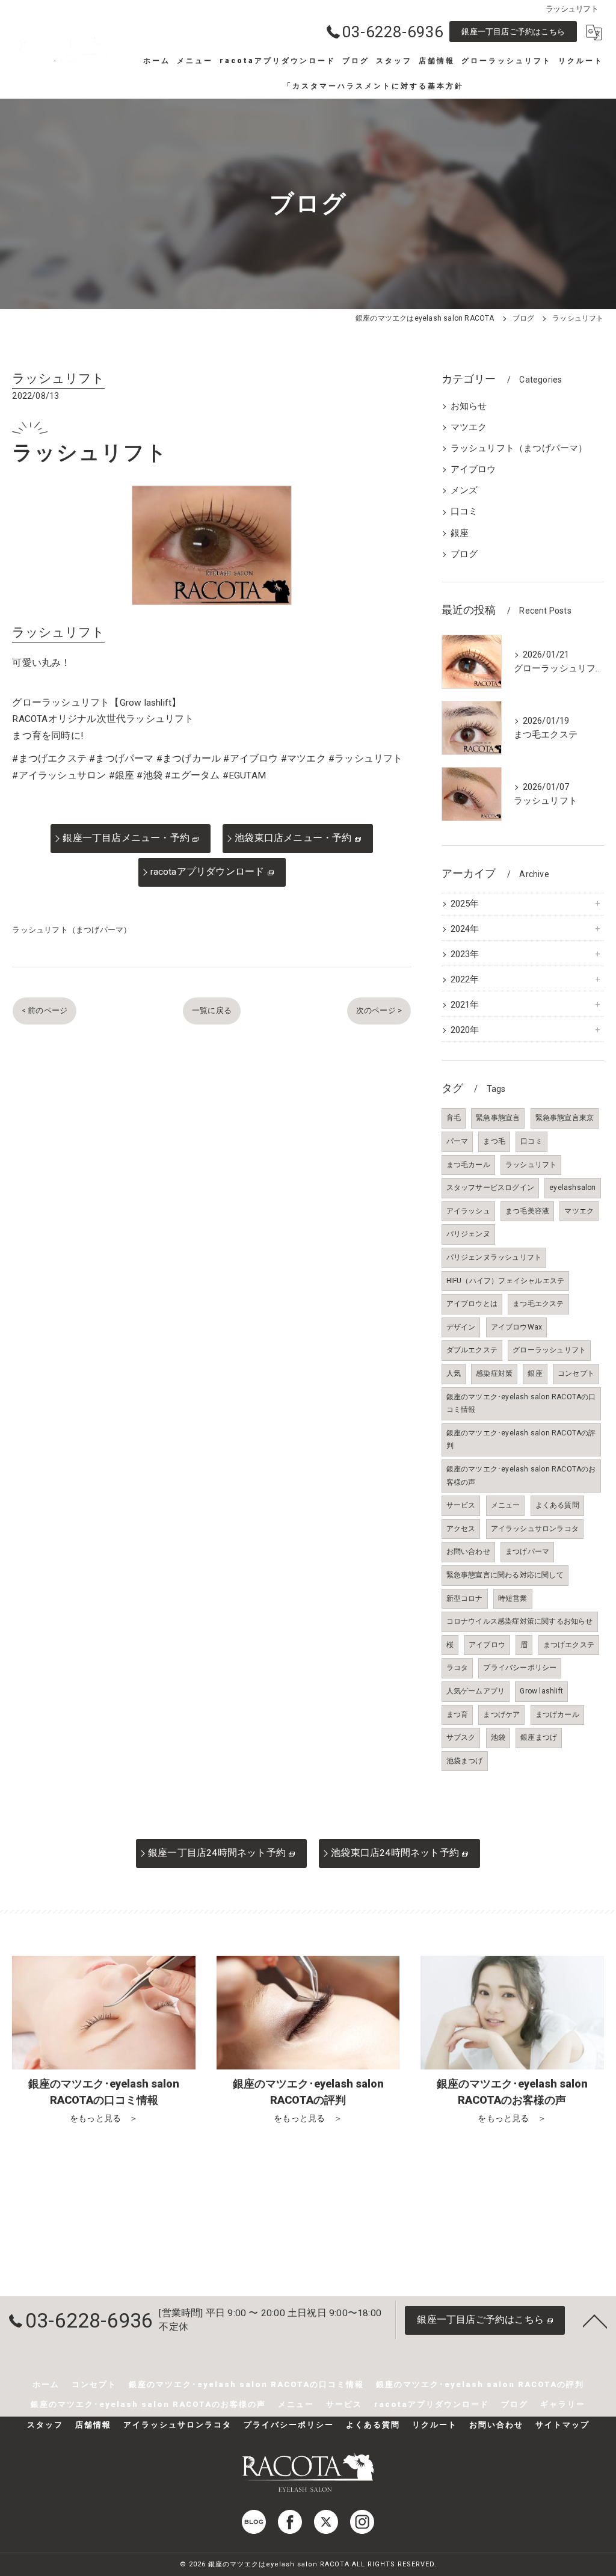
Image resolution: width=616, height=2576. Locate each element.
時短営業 (513, 1598)
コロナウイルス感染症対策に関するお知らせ (520, 1621)
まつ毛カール (468, 1165)
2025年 (465, 904)
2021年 (465, 1005)
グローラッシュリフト (549, 1350)
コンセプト (576, 1373)
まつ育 (457, 1715)
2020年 (465, 1030)
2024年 (465, 929)
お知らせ (469, 406)
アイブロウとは (472, 1304)
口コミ (464, 512)
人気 (454, 1373)
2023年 (465, 954)
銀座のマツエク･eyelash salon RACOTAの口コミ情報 (521, 1404)
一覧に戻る (212, 1010)
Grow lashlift (541, 1691)
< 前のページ (45, 1010)
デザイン (461, 1327)
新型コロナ (465, 1598)
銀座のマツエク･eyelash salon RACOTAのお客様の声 (521, 1476)
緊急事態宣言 (498, 1118)
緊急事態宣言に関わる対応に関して (505, 1575)
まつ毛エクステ (538, 1304)
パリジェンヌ (468, 1234)
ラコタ (457, 1668)
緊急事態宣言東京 (565, 1118)
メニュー (506, 1505)
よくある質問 (557, 1505)
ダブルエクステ (472, 1350)
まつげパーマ (527, 1551)
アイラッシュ (468, 1211)
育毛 (454, 1118)
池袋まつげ (465, 1761)
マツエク (469, 427)
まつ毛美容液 (527, 1211)
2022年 (465, 980)
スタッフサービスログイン (490, 1188)
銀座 (460, 533)
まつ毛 (494, 1141)
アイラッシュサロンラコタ (535, 1529)
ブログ (464, 554)
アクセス (461, 1529)
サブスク (461, 1737)
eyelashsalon (572, 1188)
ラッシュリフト (531, 1165)
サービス (461, 1505)
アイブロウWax (517, 1327)
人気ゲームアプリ (476, 1691)
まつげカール (557, 1715)
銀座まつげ (539, 1737)
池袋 (498, 1737)
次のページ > (379, 1010)
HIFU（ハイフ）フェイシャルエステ (506, 1281)
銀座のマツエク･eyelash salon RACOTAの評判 (521, 1440)
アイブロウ (473, 470)
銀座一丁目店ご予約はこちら (513, 32)
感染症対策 (494, 1373)
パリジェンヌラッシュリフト (494, 1257)
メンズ (464, 491)
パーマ (457, 1141)
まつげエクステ (569, 1645)
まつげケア (501, 1715)
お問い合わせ (468, 1551)
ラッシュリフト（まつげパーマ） (72, 930)
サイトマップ (562, 2425)
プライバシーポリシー (520, 1668)
